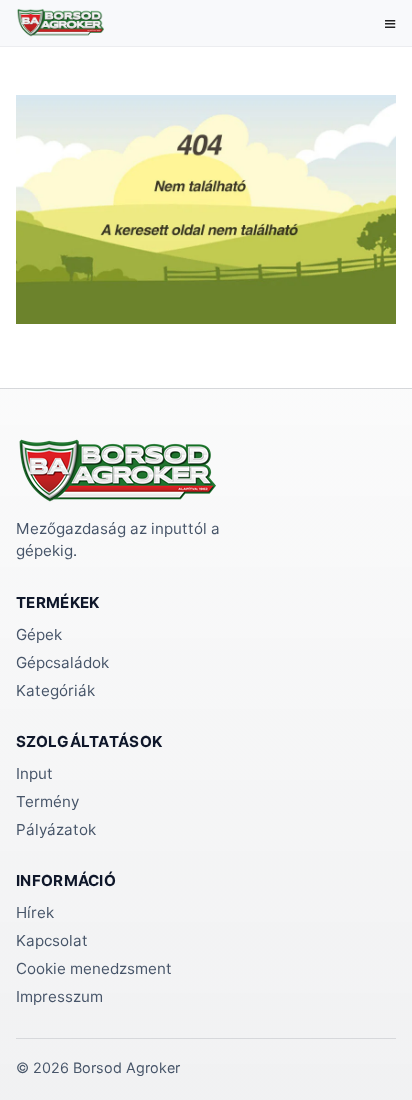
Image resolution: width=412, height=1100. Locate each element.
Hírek (35, 912)
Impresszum (59, 996)
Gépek (39, 634)
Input (34, 773)
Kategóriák (55, 690)
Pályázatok (56, 829)
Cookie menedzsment (94, 968)
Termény (47, 801)
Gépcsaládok (62, 662)
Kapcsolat (52, 940)
